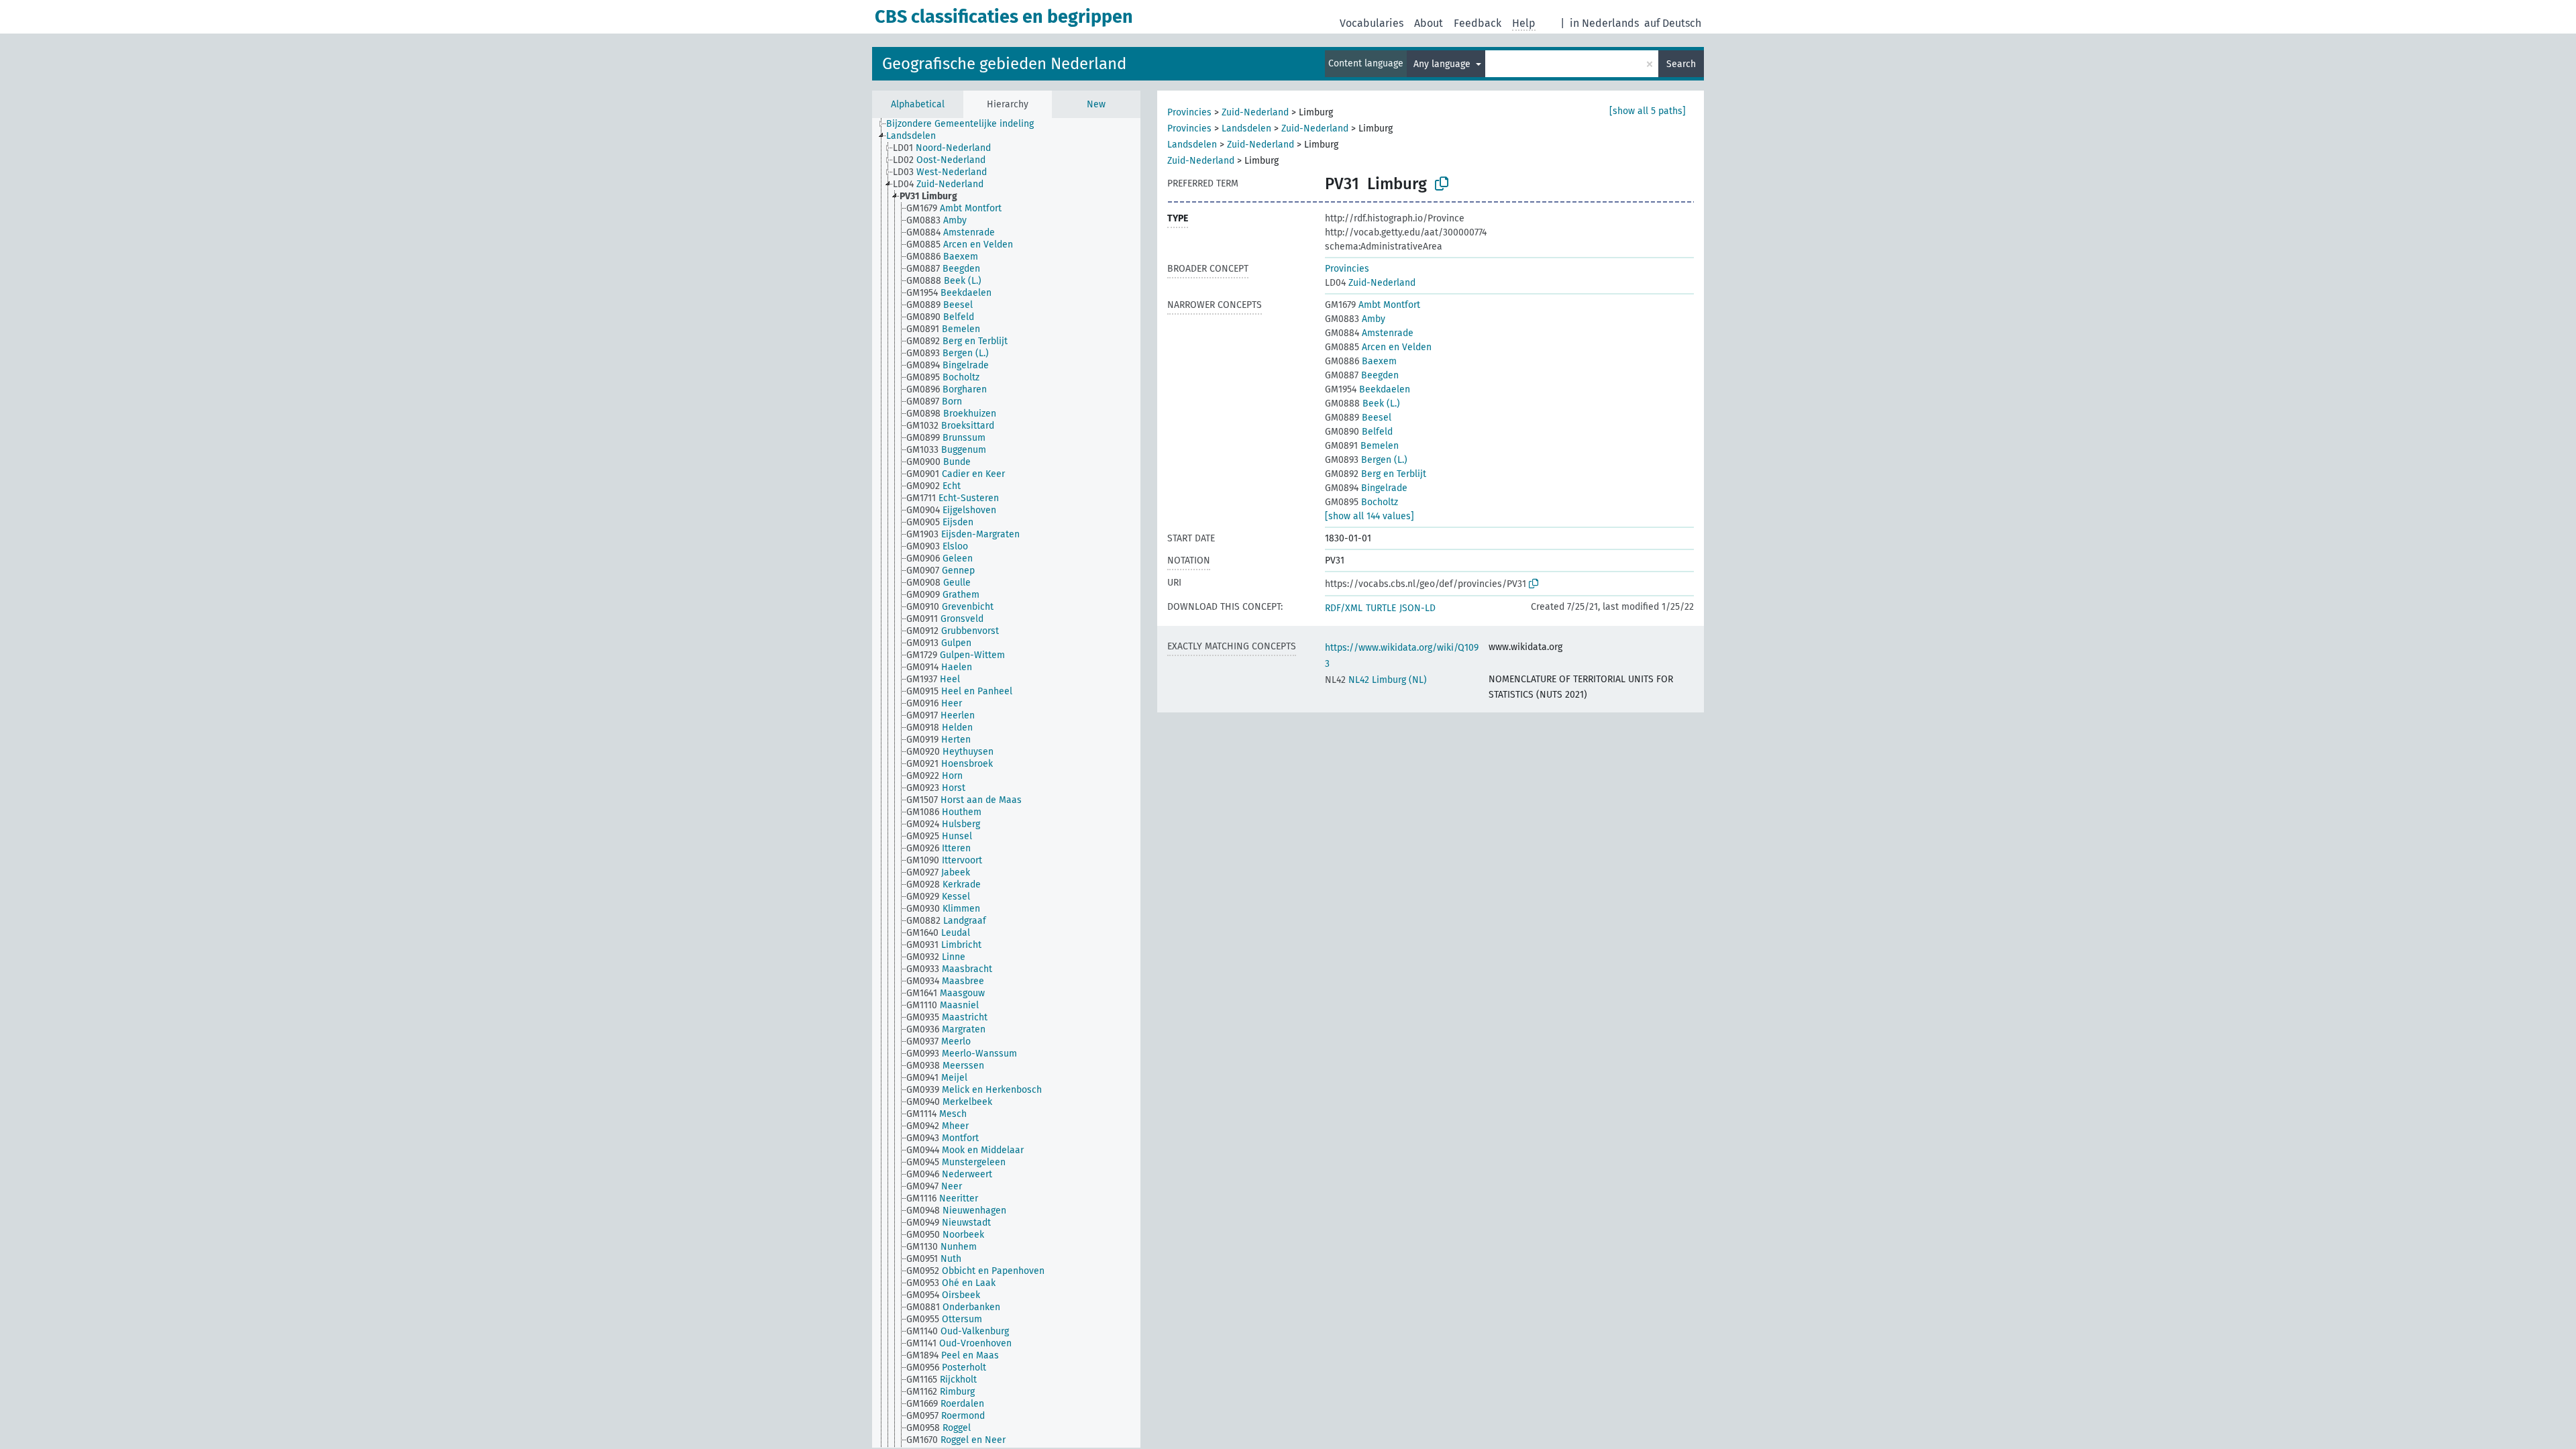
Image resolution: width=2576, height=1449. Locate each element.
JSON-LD (1417, 608)
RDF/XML (1344, 608)
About (1429, 23)
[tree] (1006, 783)
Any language (1443, 64)
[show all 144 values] (1370, 516)
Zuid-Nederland (1255, 112)
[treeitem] (966, 124)
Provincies (1189, 112)
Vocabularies (1372, 23)
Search (1681, 64)
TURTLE (1381, 608)
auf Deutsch (1673, 23)
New (1096, 104)
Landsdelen (1246, 128)
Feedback (1478, 23)
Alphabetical (918, 104)
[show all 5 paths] (1648, 111)
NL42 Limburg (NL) (1376, 680)
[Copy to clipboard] (1442, 184)
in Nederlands (1604, 23)
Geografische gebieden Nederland (1004, 64)
